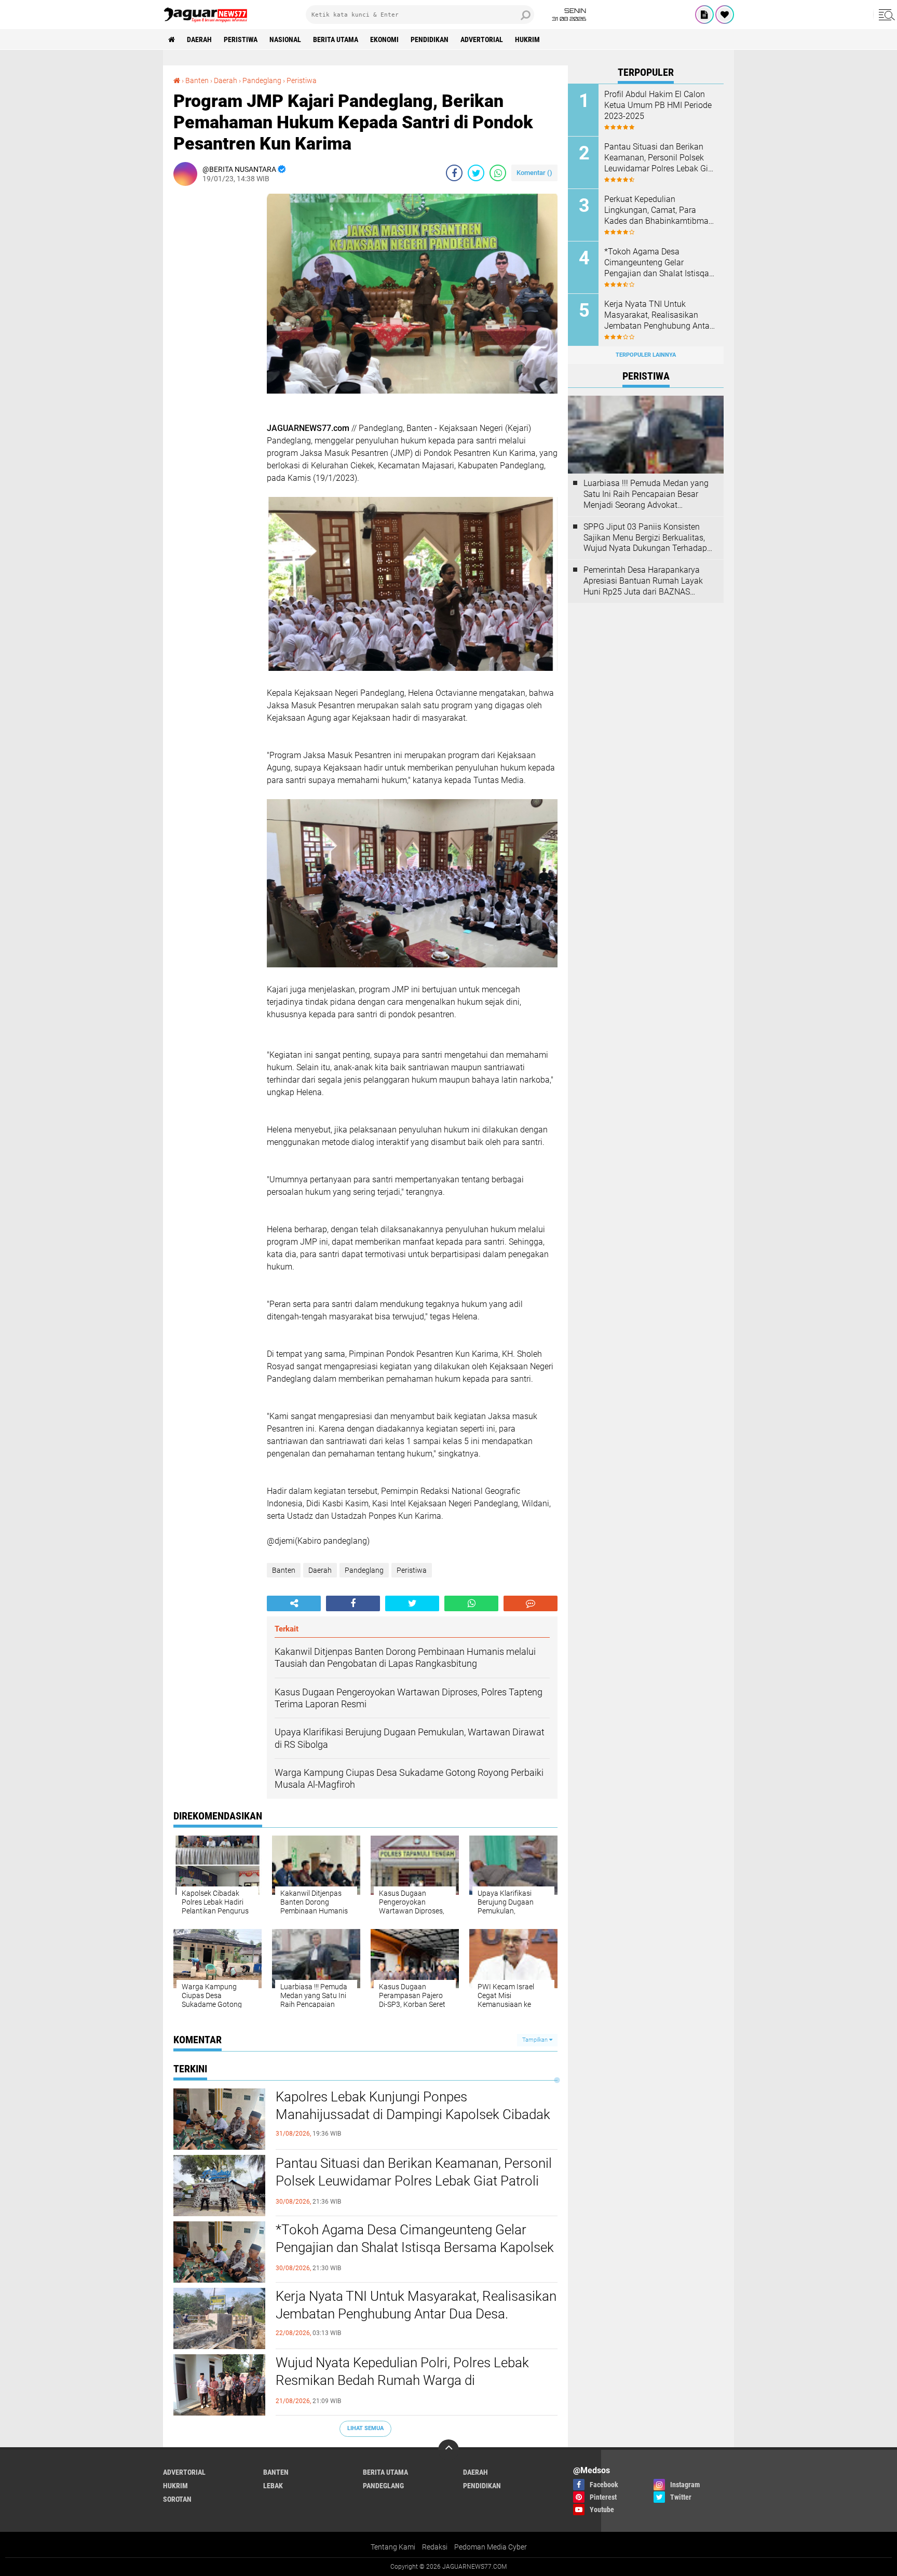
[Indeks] (704, 15)
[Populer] (725, 15)
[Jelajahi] (885, 15)
